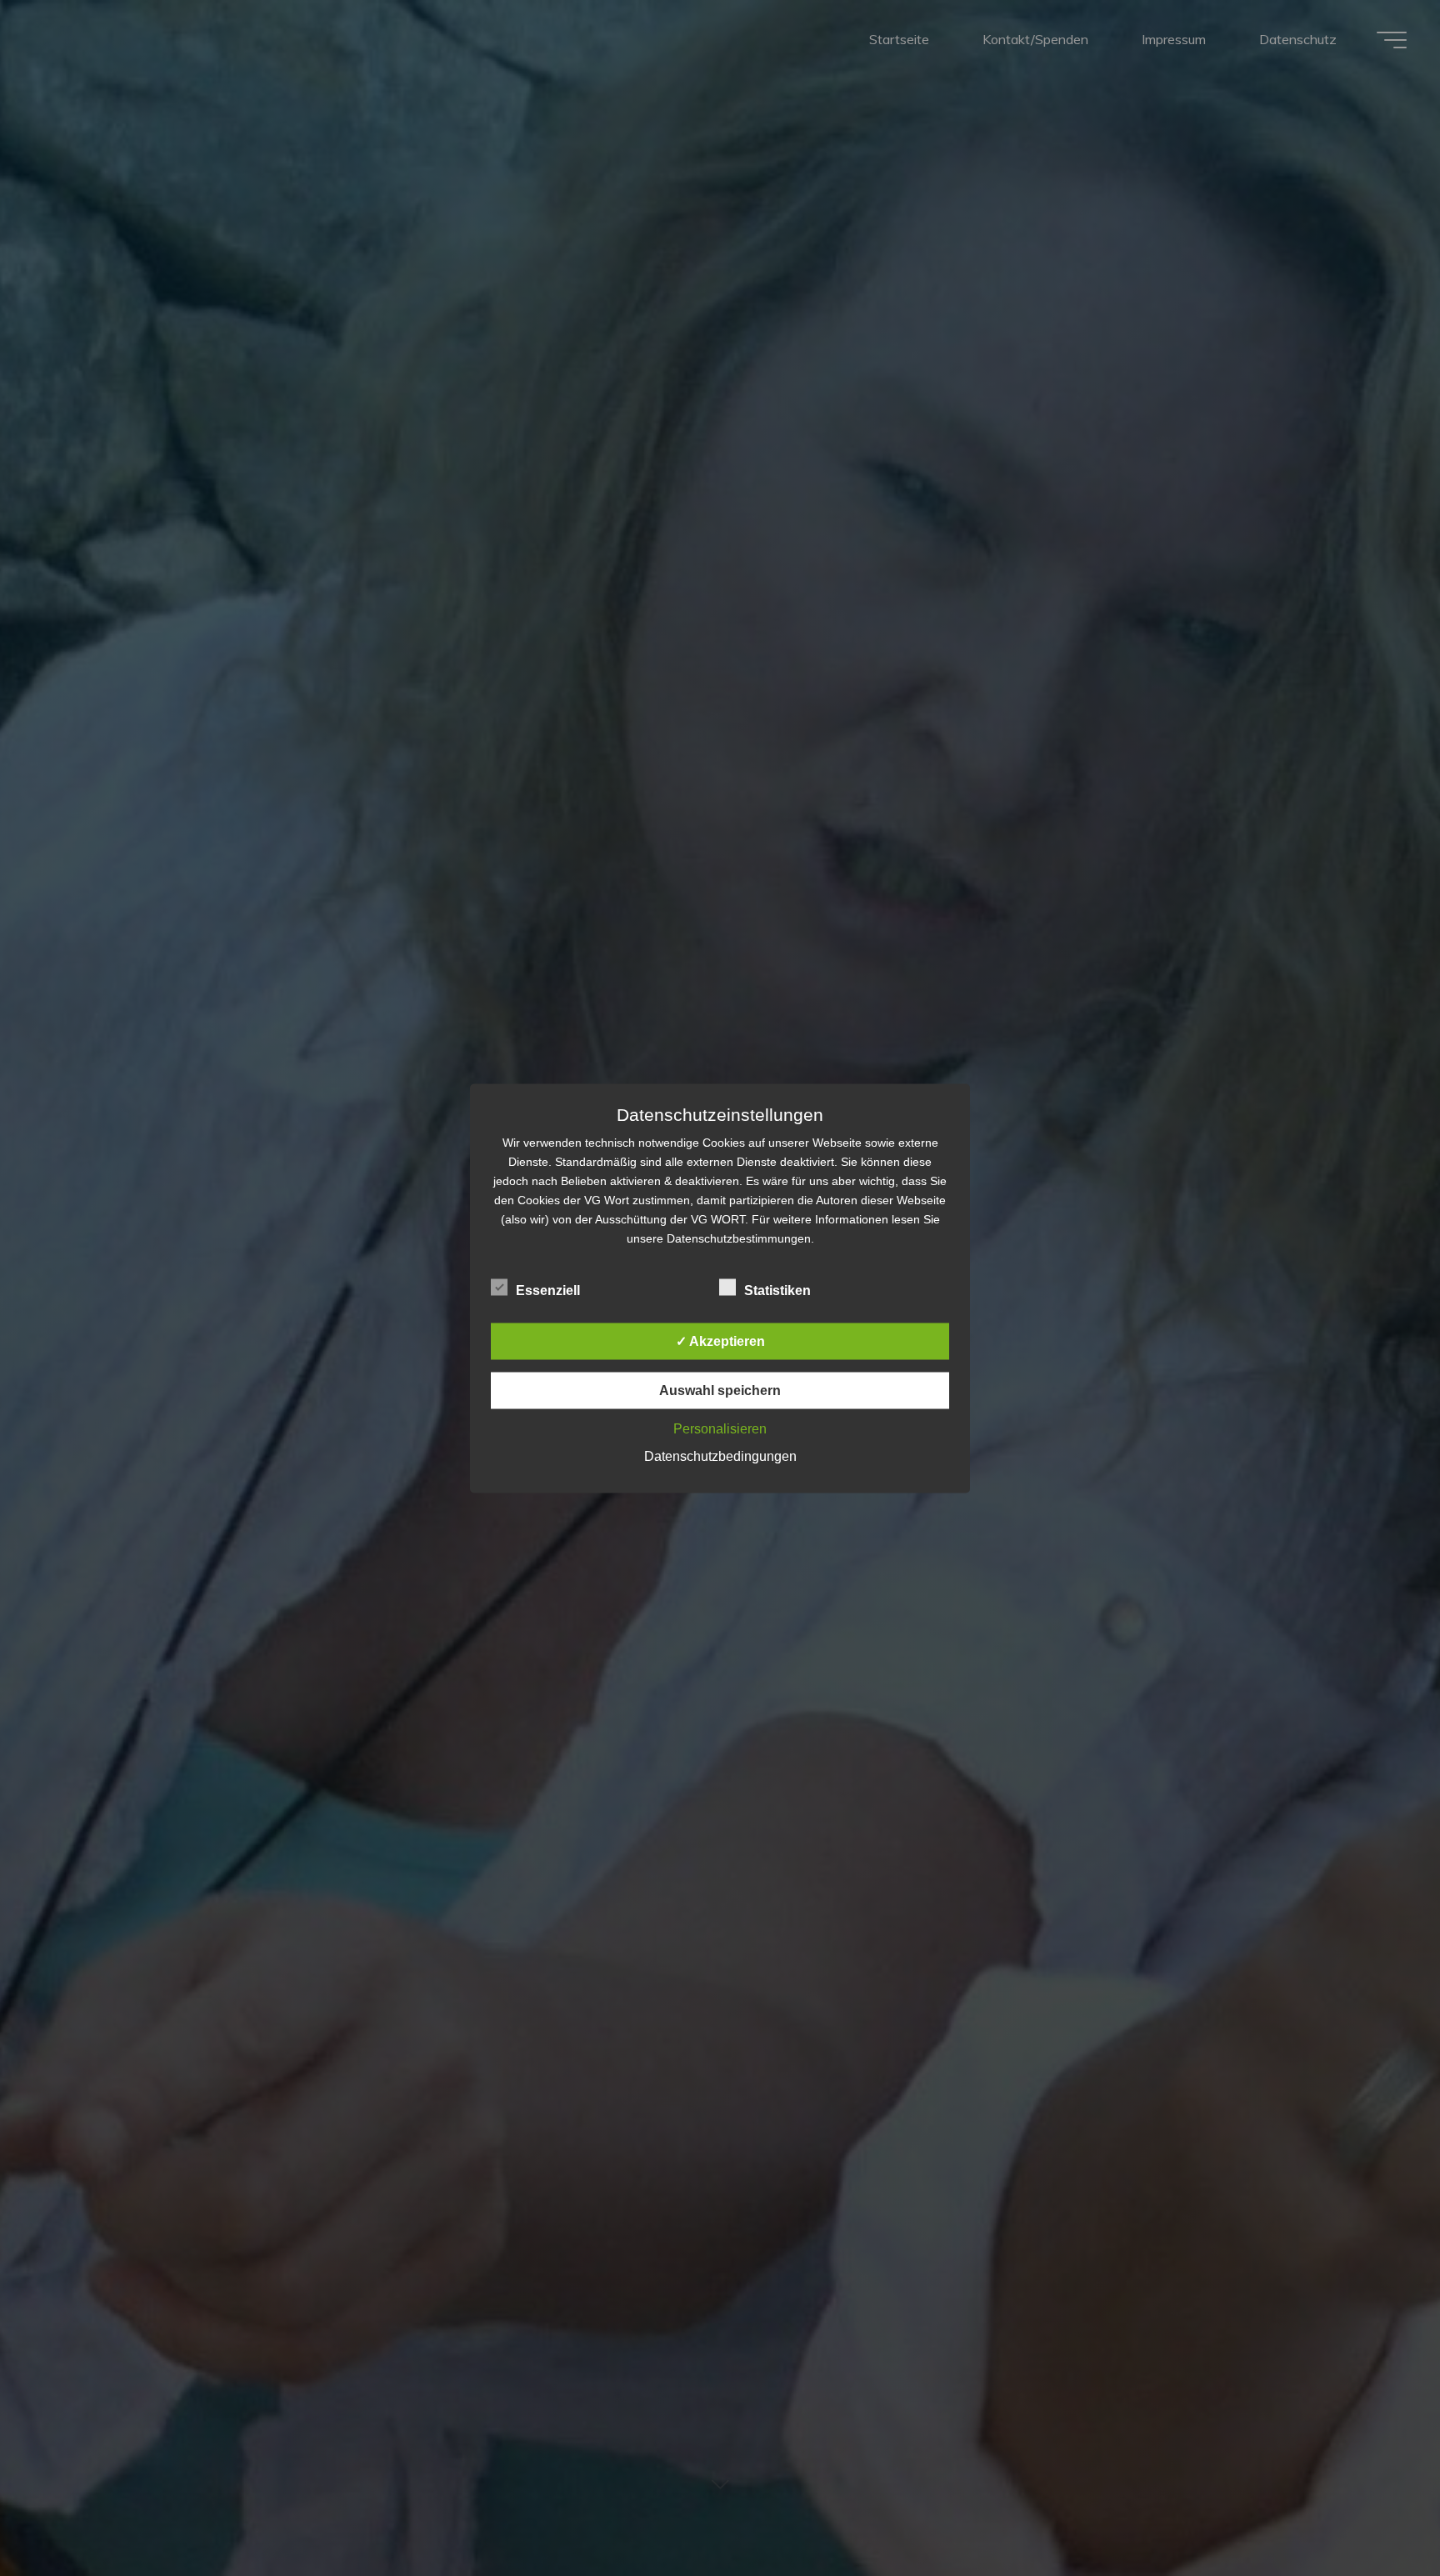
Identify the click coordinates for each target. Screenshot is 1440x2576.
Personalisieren (720, 1428)
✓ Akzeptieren (720, 1341)
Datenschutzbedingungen (720, 1456)
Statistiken (777, 1290)
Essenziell (548, 1290)
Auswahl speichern (720, 1390)
